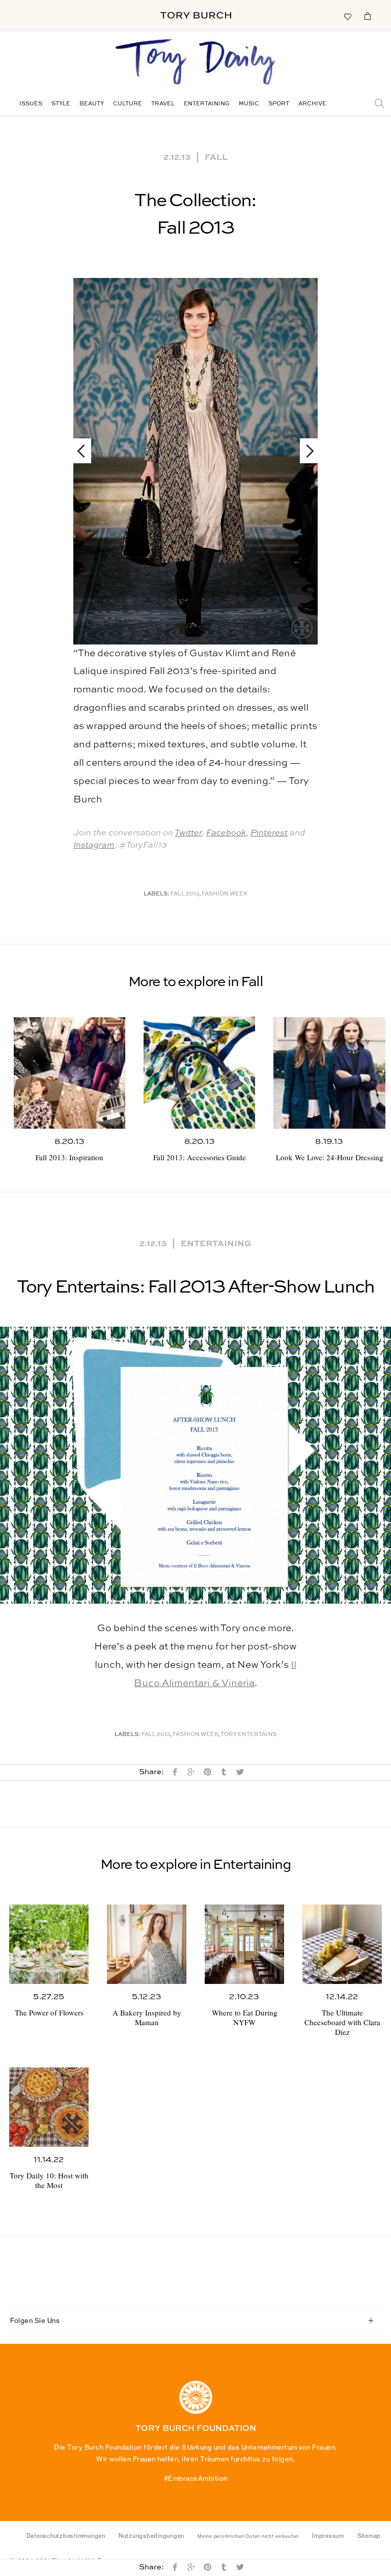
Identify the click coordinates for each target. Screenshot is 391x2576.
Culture (128, 104)
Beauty (92, 104)
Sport (279, 104)
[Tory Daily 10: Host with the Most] (49, 2107)
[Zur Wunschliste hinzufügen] (347, 16)
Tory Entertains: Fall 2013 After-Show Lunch (196, 1287)
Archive (312, 104)
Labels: (157, 894)
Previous (86, 451)
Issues (31, 104)
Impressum (328, 2536)
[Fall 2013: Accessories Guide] (199, 1072)
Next (305, 451)
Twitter (188, 833)
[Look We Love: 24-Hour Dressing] (329, 1073)
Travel (163, 104)
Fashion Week (225, 894)
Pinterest (269, 833)
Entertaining (207, 104)
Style (61, 104)
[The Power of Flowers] (49, 1944)
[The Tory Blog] (195, 63)
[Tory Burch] (196, 15)
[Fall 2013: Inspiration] (69, 1073)
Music (249, 104)
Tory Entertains (248, 1735)
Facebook (226, 833)
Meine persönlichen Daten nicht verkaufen (248, 2536)
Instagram (94, 845)
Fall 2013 (185, 894)
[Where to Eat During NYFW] (244, 1944)
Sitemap (369, 2536)
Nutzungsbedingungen (151, 2536)
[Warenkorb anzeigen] (368, 16)
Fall (216, 156)
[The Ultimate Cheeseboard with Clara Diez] (342, 1944)
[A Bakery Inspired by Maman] (147, 1944)
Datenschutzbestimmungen (66, 2536)
